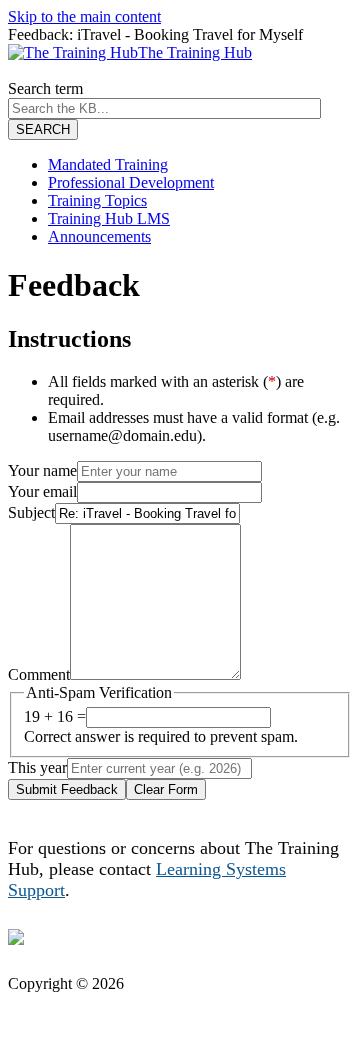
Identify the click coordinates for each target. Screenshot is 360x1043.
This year (37, 767)
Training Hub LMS (109, 218)
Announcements (99, 236)
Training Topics (97, 200)
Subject (31, 512)
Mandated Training (108, 164)
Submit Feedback (67, 789)
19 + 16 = (55, 716)
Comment (39, 674)
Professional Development (131, 182)
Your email (42, 491)
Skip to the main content (84, 16)
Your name (42, 470)
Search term (45, 88)
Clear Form (166, 789)
